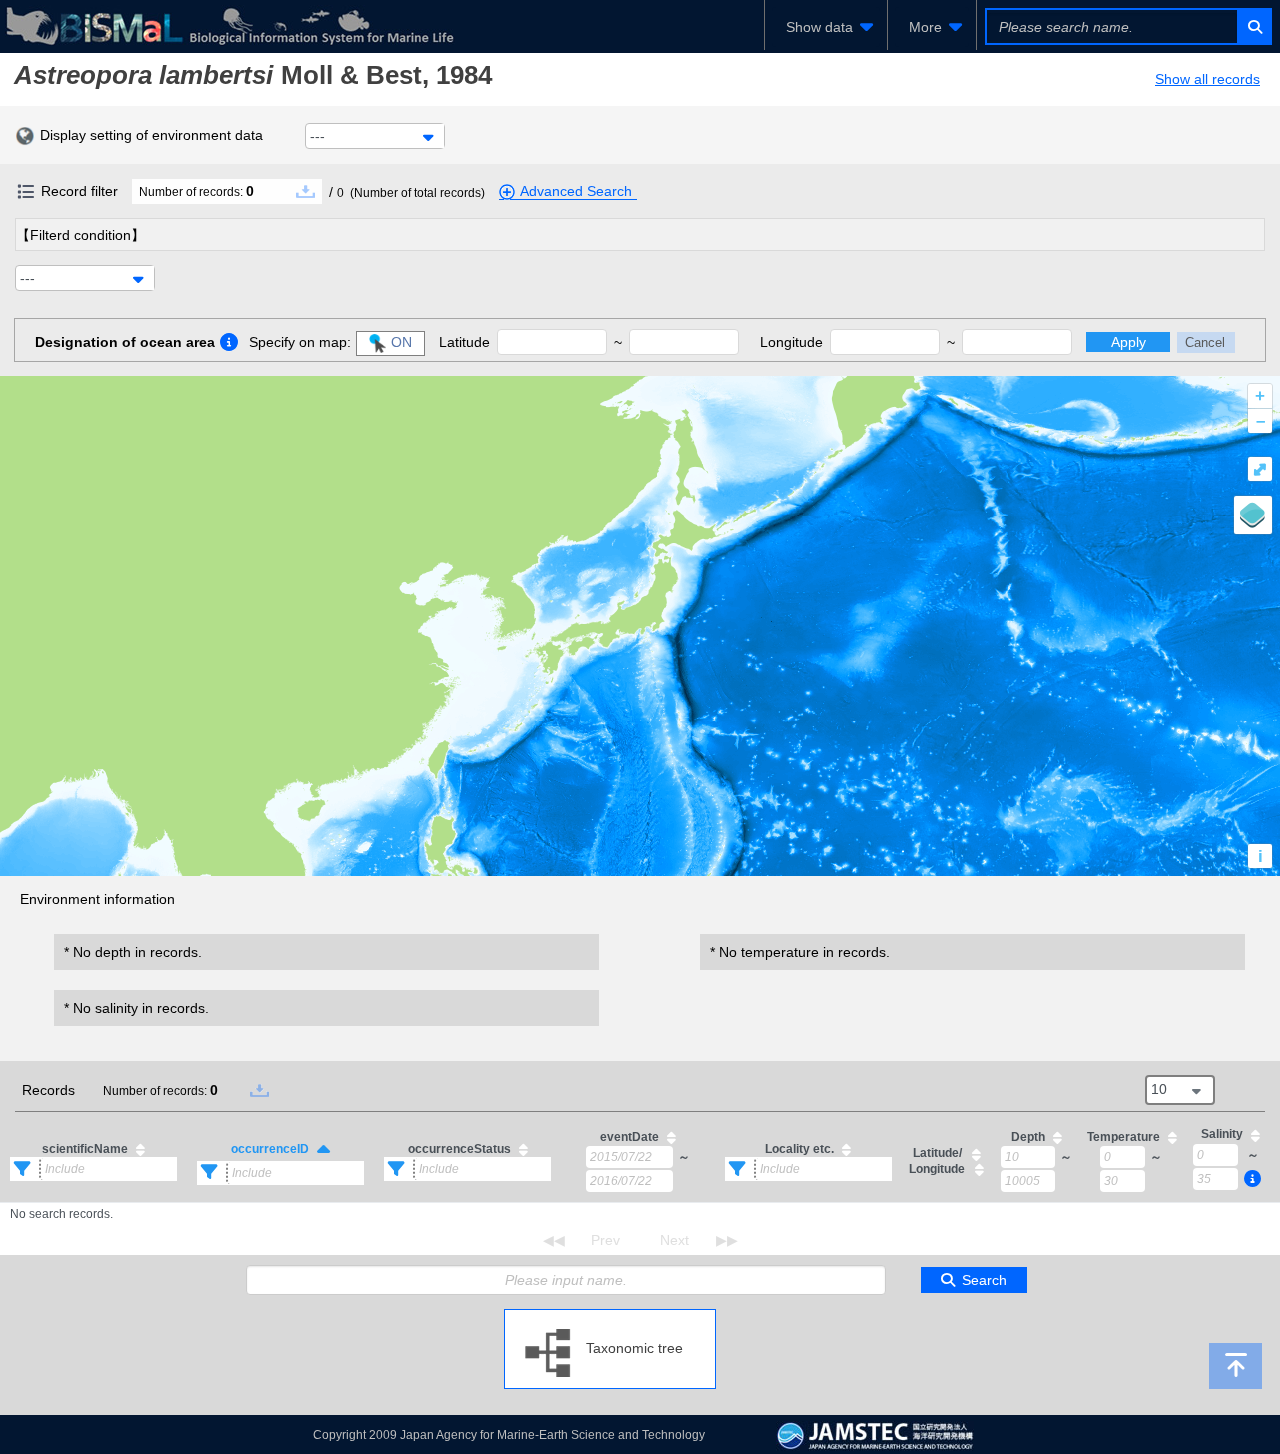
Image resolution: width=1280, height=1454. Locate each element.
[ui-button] (1253, 26)
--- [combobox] (317, 136)
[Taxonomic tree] (610, 1317)
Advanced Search (576, 191)
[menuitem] (826, 27)
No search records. (61, 1214)
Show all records (1207, 79)
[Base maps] (1253, 515)
